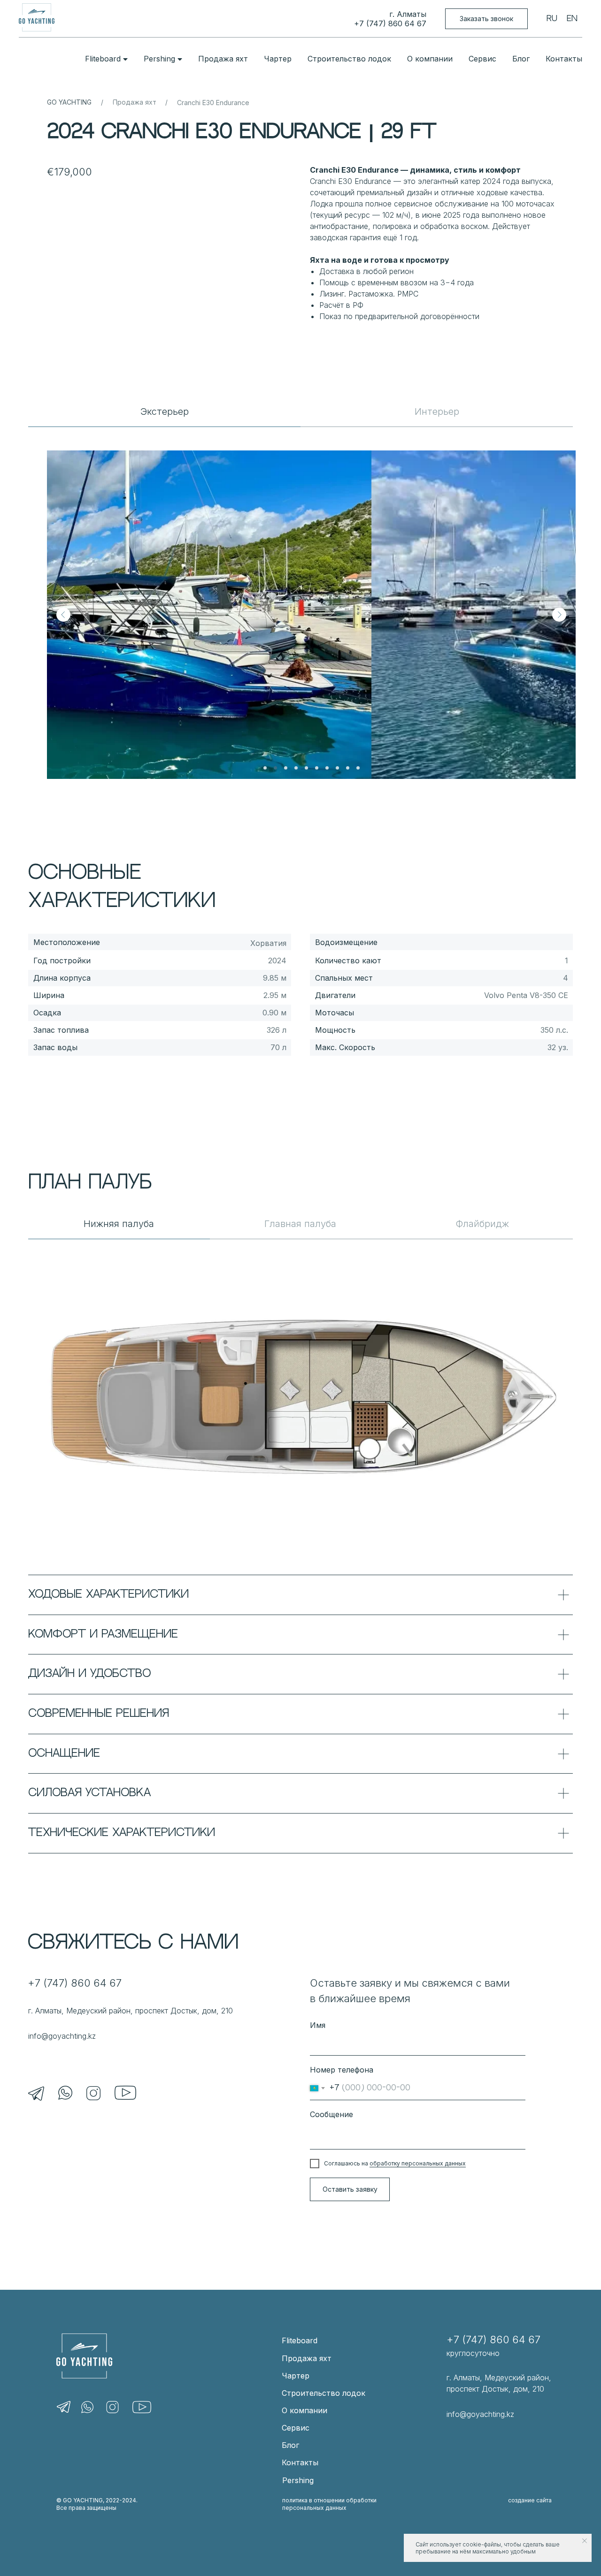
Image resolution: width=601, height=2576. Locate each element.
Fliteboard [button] (103, 59)
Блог (521, 59)
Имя (318, 2025)
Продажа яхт (223, 59)
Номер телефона (342, 2070)
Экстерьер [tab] (165, 412)
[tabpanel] (300, 603)
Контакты (564, 59)
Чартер (278, 59)
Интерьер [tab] (437, 412)
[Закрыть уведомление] (585, 2541)
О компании (430, 59)
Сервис (482, 59)
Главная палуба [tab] (300, 1224)
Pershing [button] (159, 59)
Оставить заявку (350, 2189)
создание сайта (530, 2500)
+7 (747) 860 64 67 (390, 23)
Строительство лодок (349, 59)
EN (572, 19)
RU (552, 19)
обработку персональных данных (418, 2163)
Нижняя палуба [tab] (119, 1224)
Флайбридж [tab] (482, 1224)
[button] (486, 19)
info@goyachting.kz (62, 2036)
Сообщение (331, 2114)
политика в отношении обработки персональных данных (329, 2504)
